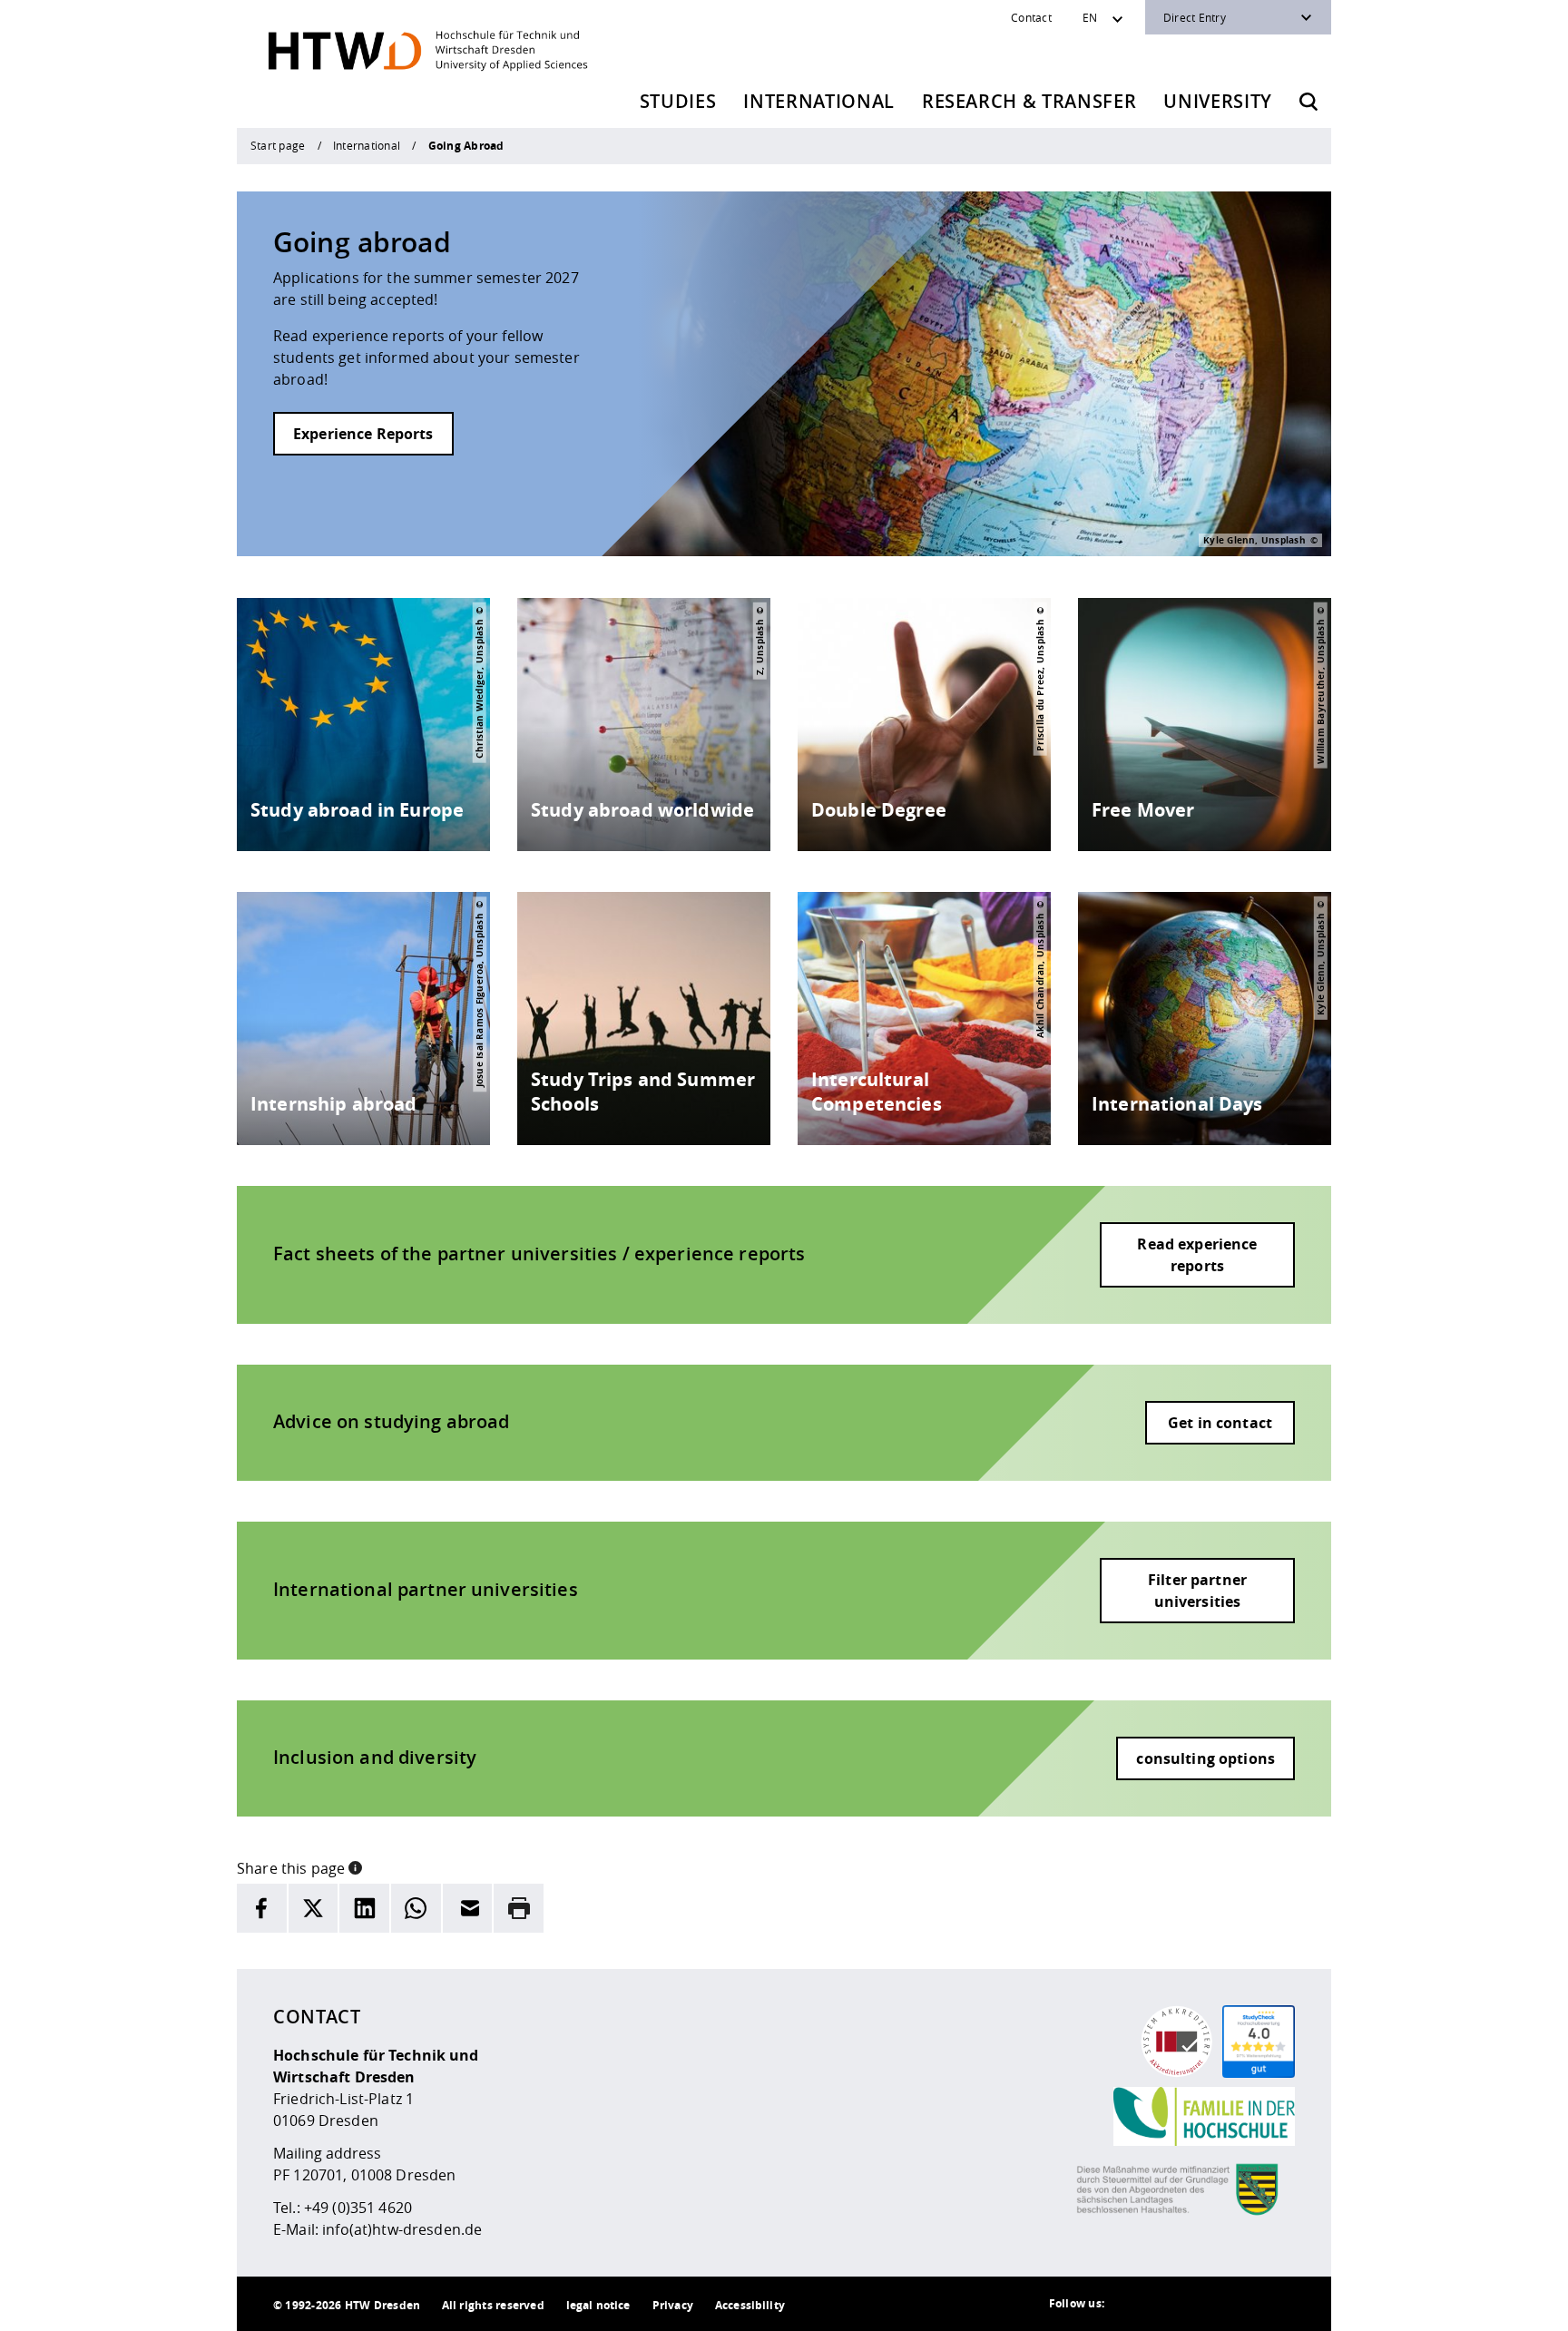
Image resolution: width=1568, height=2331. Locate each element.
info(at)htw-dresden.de (402, 2229)
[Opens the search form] (1308, 102)
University (1218, 101)
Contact (1031, 17)
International (819, 101)
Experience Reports (363, 434)
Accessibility (750, 2305)
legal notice (598, 2305)
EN (1090, 17)
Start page (278, 145)
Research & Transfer (1029, 101)
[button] (355, 1866)
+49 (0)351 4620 (358, 2208)
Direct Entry (1195, 17)
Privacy (673, 2305)
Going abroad (362, 242)
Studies (678, 101)
